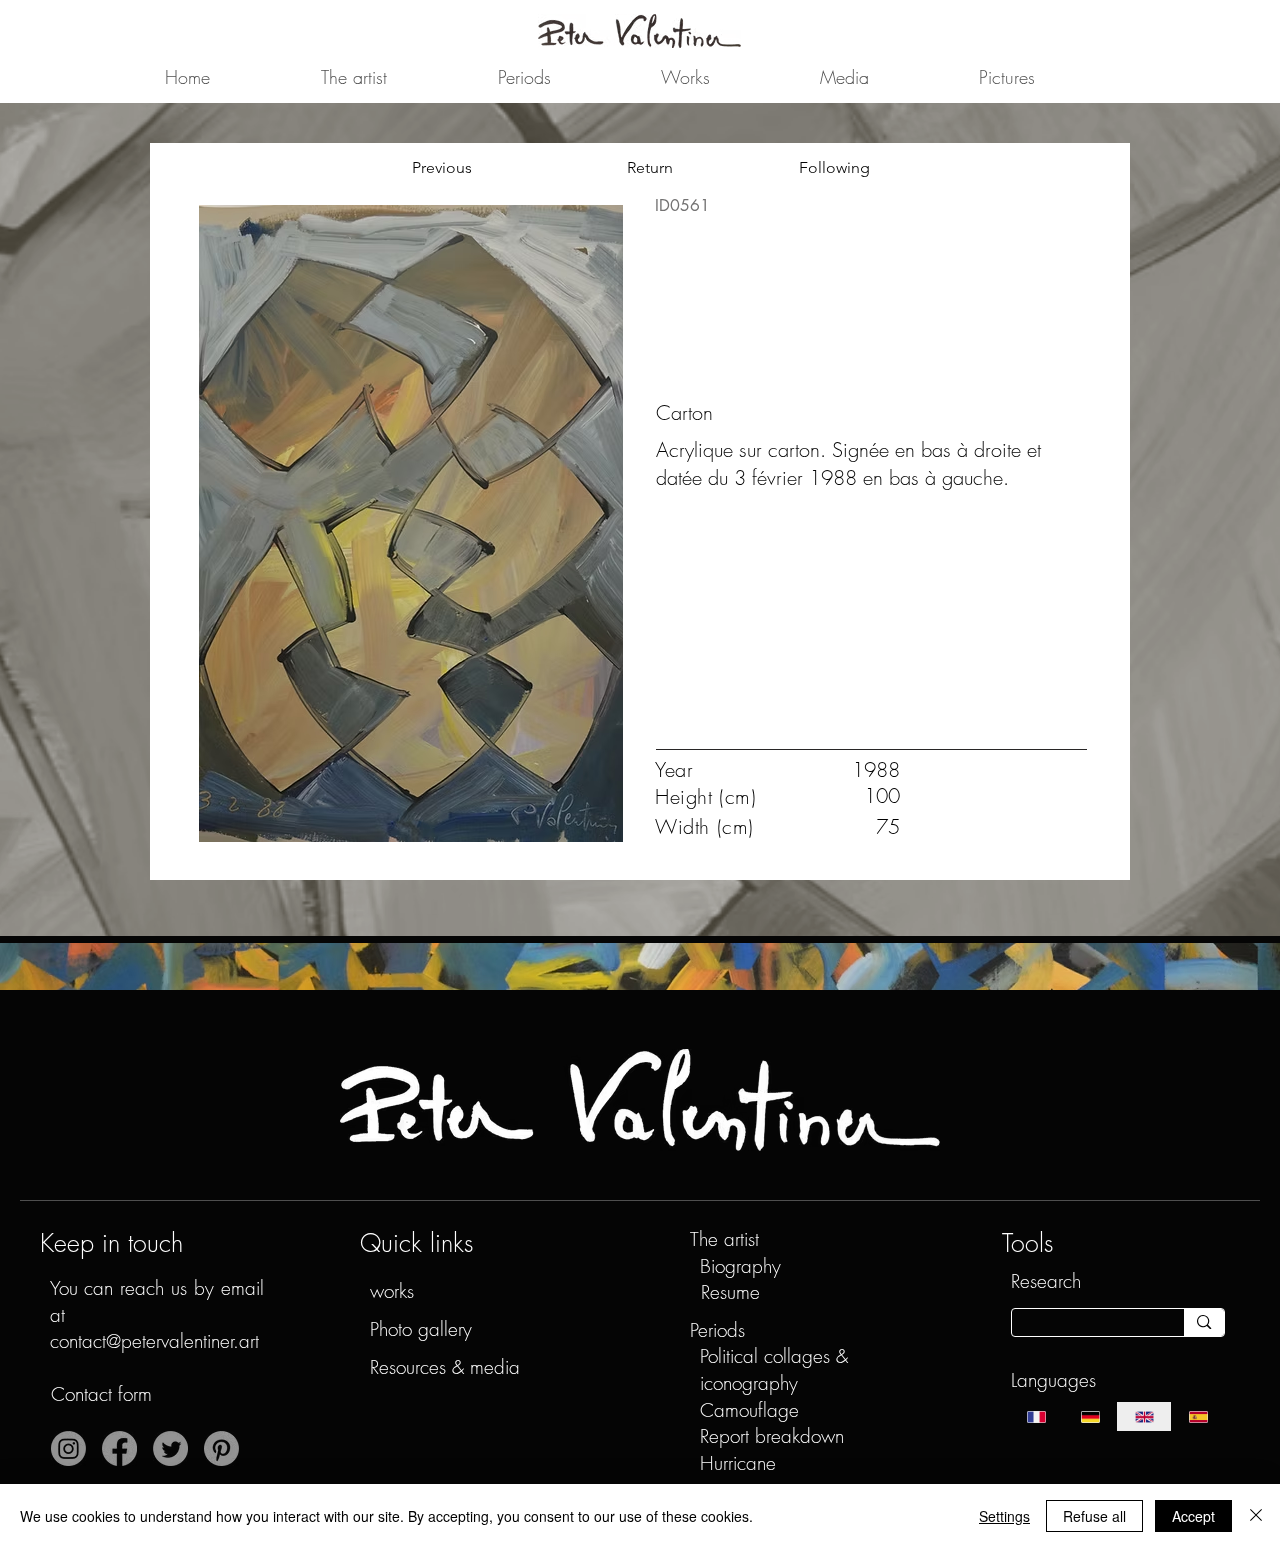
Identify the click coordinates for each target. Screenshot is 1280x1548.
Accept (1193, 1516)
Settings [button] (1004, 1516)
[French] (1037, 1416)
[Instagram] (68, 1448)
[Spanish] (1198, 1416)
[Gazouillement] (170, 1448)
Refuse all (1094, 1516)
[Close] (1256, 1516)
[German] (1090, 1416)
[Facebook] (119, 1448)
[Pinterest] (221, 1448)
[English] (1144, 1416)
